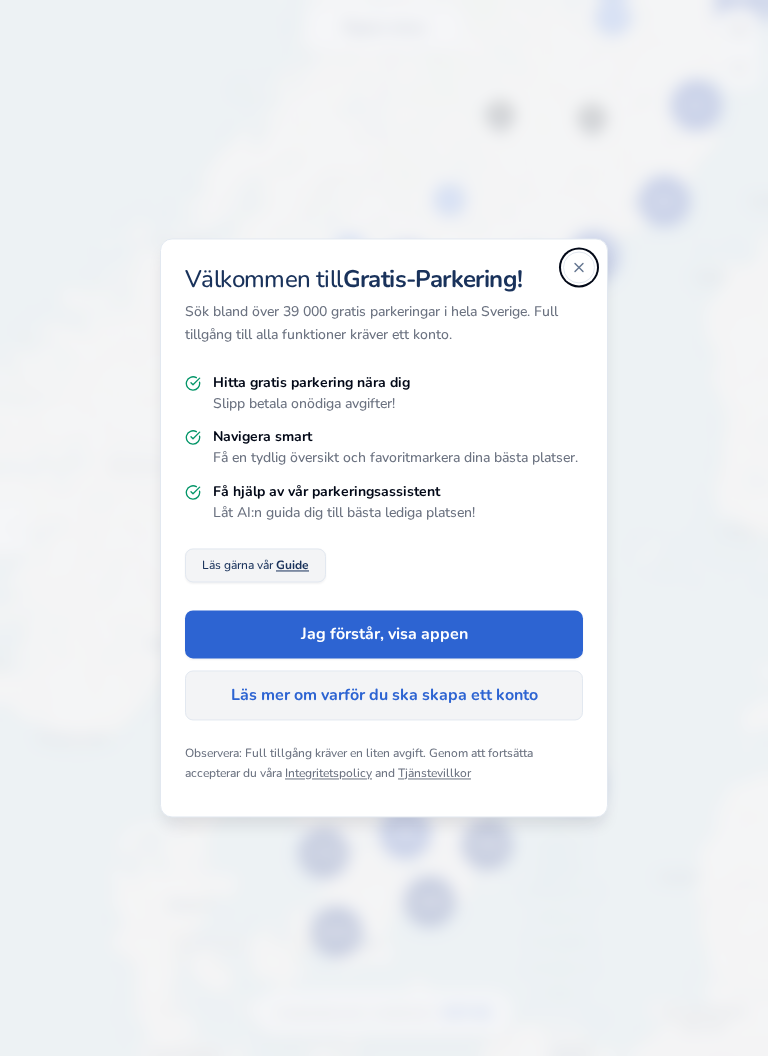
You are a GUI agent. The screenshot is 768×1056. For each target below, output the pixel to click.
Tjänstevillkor (434, 773)
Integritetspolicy (328, 773)
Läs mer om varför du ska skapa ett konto (384, 696)
